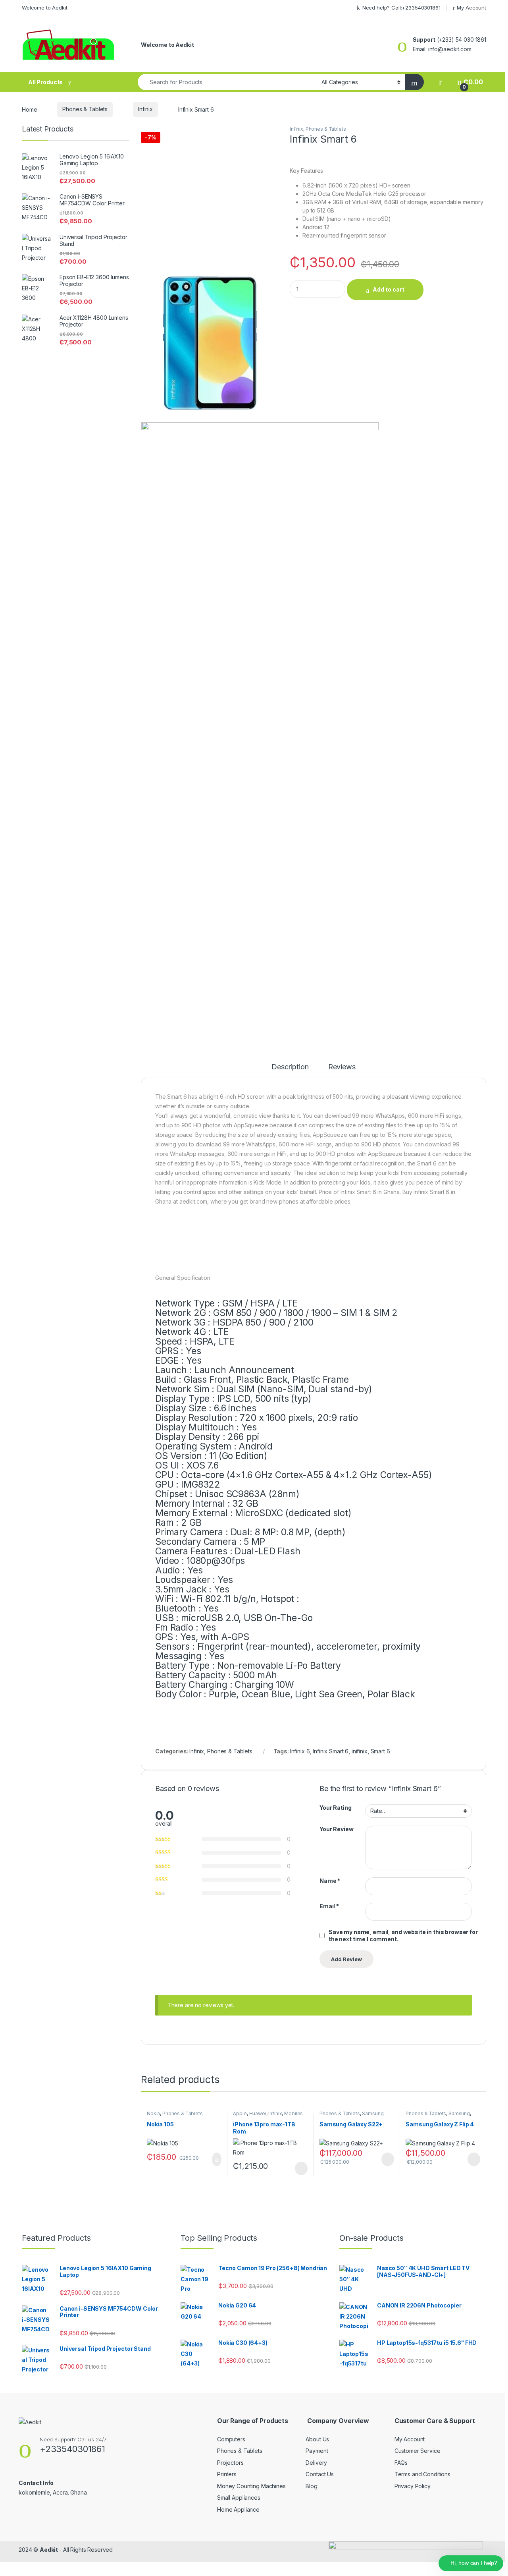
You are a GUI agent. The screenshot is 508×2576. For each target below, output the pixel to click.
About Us (317, 2439)
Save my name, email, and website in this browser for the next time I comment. (403, 1935)
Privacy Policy (413, 2486)
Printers (227, 2474)
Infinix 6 (300, 1751)
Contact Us (320, 2474)
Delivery (316, 2463)
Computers (231, 2439)
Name (330, 1881)
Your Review (336, 1829)
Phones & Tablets (85, 109)
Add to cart (389, 289)
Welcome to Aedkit (45, 8)
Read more (301, 2168)
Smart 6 (380, 1751)
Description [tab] (290, 1067)
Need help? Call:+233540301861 (401, 8)
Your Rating (335, 1808)
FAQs (401, 2463)
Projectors (230, 2463)
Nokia (153, 2113)
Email (329, 1906)
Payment (317, 2451)
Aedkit (49, 2550)
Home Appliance (238, 2509)
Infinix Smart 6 (331, 1751)
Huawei (258, 2113)
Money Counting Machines (251, 2486)
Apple (240, 2113)
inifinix (360, 1751)
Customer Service (418, 2451)
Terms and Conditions (422, 2474)
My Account (471, 8)
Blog (311, 2486)
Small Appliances (239, 2498)
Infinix (145, 109)
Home (29, 109)
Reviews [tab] (342, 1067)
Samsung (373, 2113)
